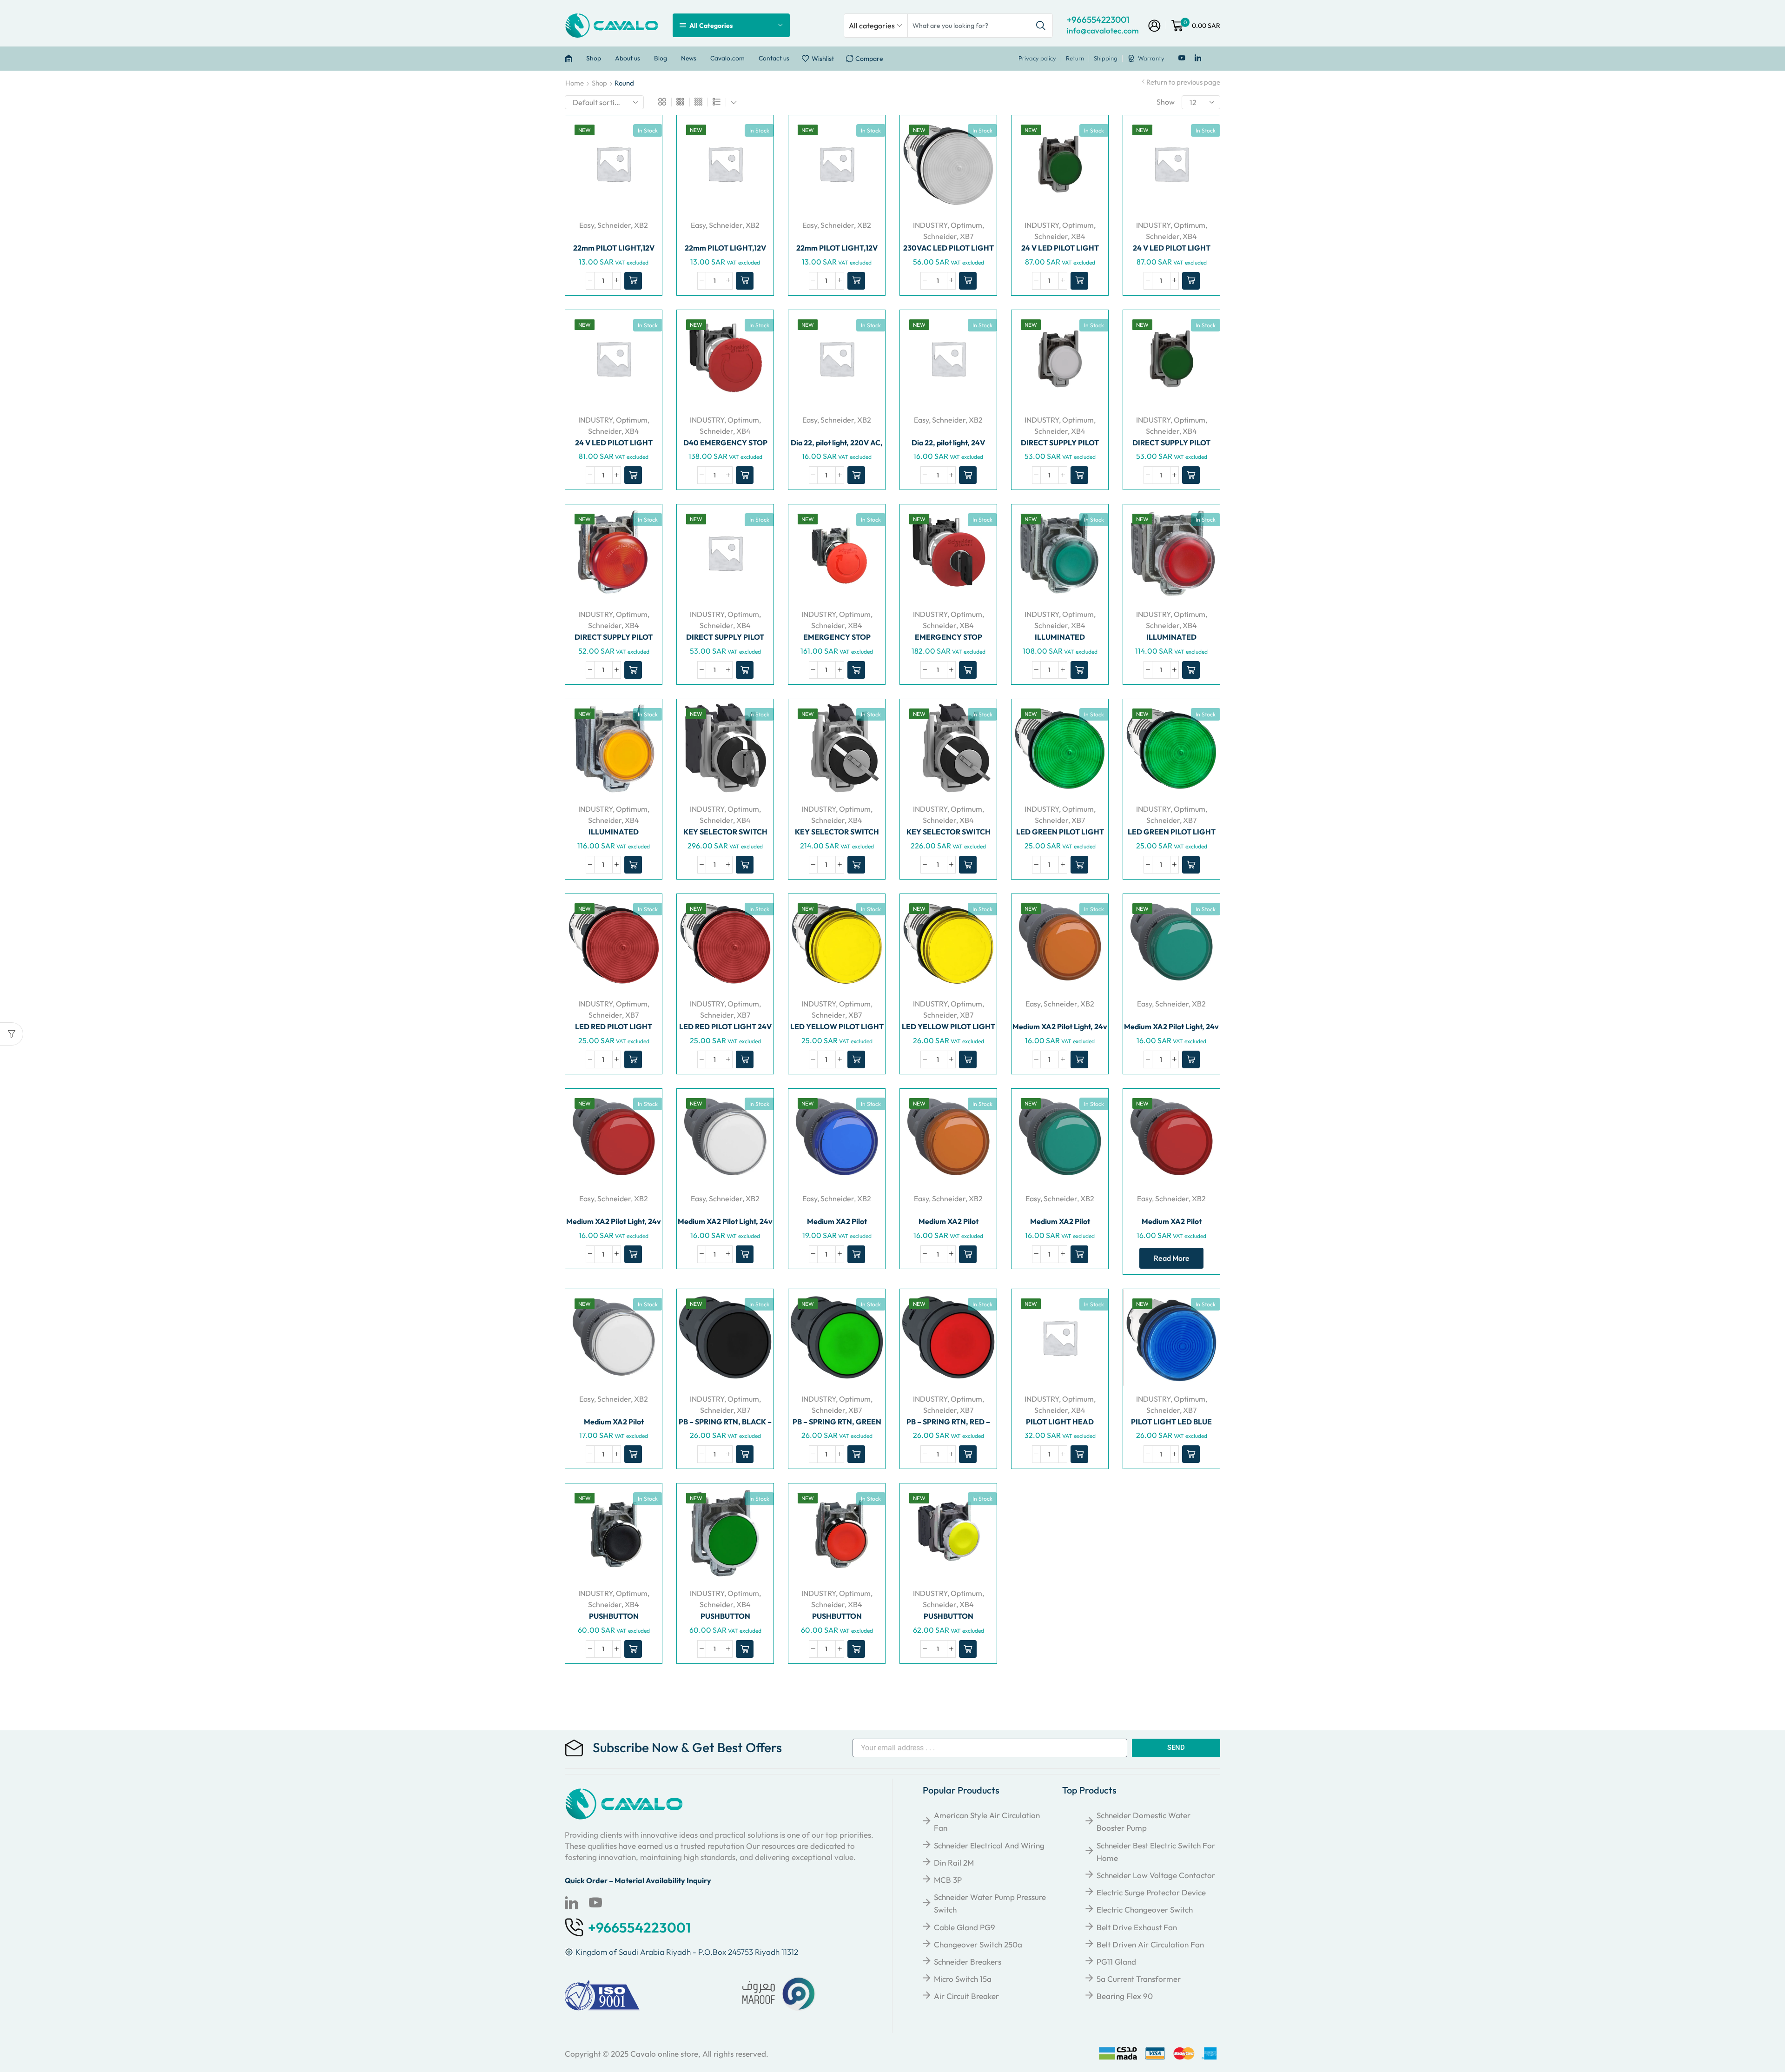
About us (628, 58)
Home (575, 83)
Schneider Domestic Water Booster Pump (1144, 1821)
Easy (587, 225)
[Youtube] (1182, 58)
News (689, 58)
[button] (633, 281)
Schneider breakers (968, 1962)
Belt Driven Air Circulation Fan (1150, 1944)
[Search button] (1041, 26)
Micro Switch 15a (963, 1979)
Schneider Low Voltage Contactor (1156, 1875)
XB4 (1078, 236)
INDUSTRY (930, 225)
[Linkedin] (1198, 58)
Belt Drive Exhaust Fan (1137, 1927)
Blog (661, 58)
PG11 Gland (1116, 1962)
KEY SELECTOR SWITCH (725, 832)
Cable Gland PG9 (965, 1927)
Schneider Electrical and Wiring (989, 1845)
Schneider (614, 225)
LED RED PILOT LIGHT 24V (725, 1026)
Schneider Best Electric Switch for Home (1156, 1852)
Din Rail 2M (954, 1863)
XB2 (641, 225)
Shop (594, 58)
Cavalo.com (727, 58)
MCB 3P (948, 1880)
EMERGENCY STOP (837, 637)
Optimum (966, 225)
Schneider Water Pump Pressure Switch (990, 1903)
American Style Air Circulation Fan (987, 1821)
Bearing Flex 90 (1125, 1996)
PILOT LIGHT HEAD (1060, 1422)
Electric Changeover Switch (1145, 1910)
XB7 (967, 236)
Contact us (774, 58)
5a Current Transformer (1139, 1979)
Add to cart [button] (653, 173)
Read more (1172, 1258)
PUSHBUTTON (614, 1616)
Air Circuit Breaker (966, 1996)
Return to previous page (1183, 82)
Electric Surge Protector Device (1151, 1892)
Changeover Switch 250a (978, 1944)
